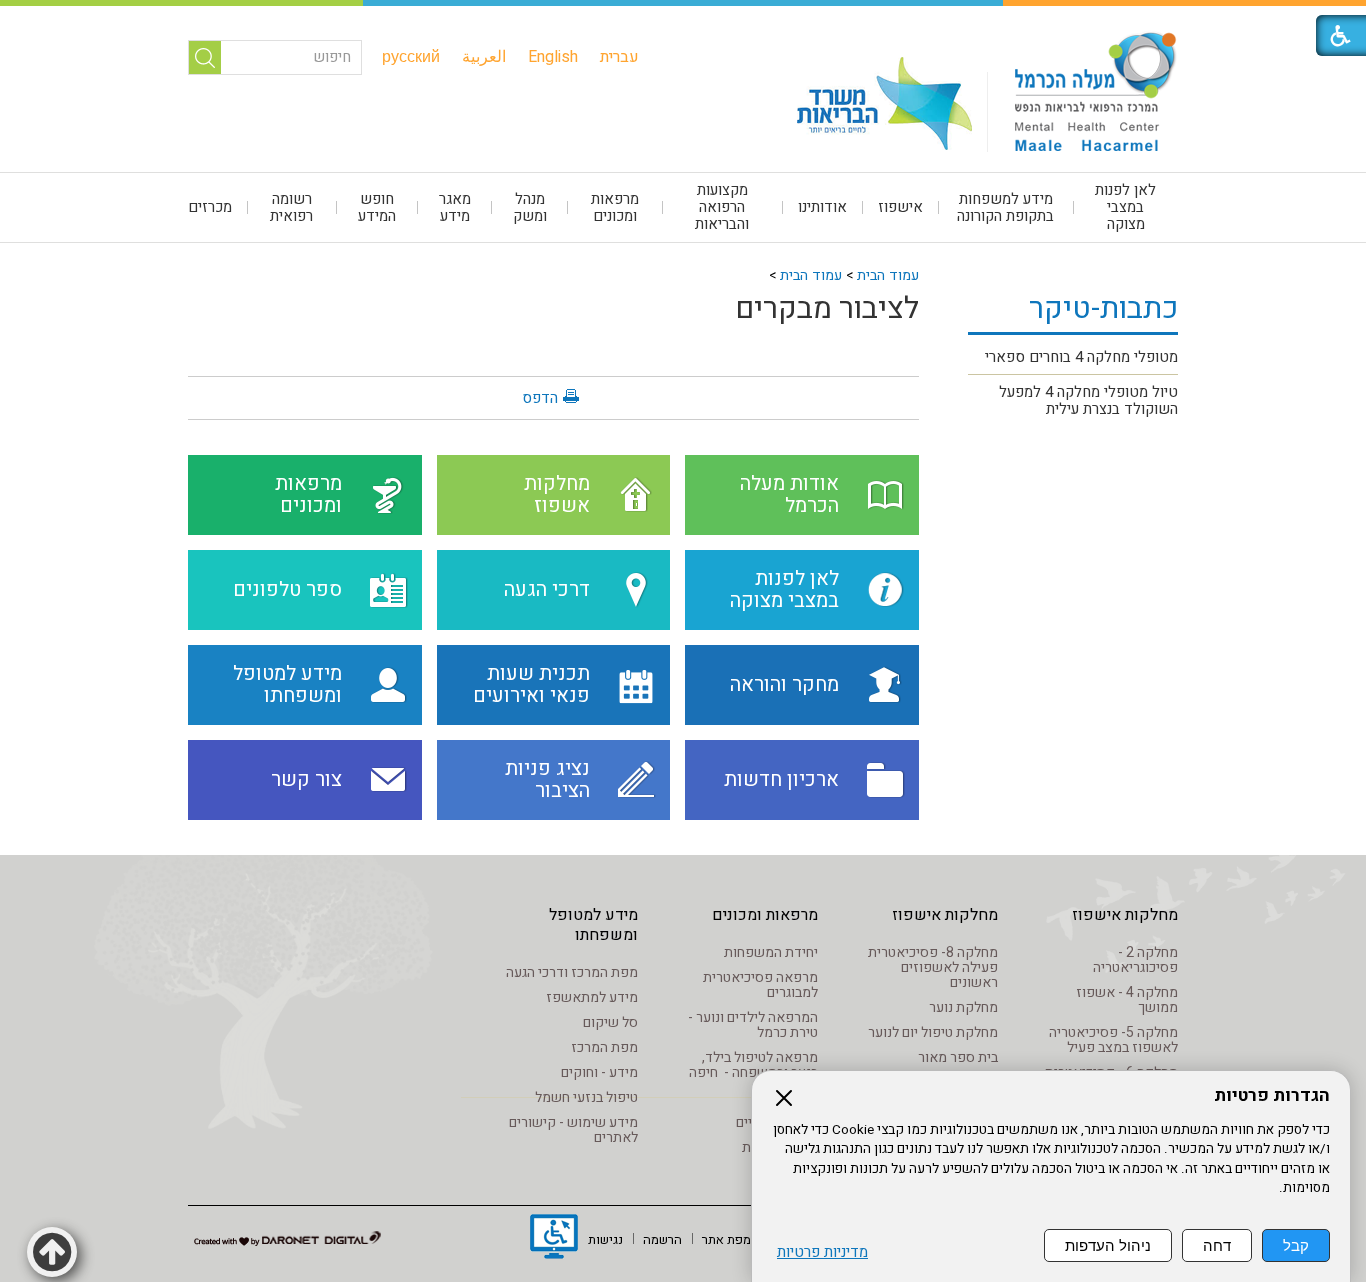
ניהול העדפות (1108, 1245)
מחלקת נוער (963, 1007)
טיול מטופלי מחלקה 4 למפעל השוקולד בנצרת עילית (1088, 400)
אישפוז (900, 207)
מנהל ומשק (530, 207)
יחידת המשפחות (771, 952)
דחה (1217, 1245)
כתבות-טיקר (1103, 309)
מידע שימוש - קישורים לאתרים (573, 1130)
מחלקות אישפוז (1125, 915)
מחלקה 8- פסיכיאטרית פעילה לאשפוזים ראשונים (933, 967)
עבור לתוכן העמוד (683, 20)
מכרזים (210, 207)
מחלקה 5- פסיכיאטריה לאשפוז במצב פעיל (1113, 1040)
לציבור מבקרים (827, 309)
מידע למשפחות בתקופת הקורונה (1005, 207)
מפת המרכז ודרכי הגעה (572, 972)
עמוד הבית (888, 275)
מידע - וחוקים (599, 1072)
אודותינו (822, 207)
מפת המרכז (604, 1047)
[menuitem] (619, 57)
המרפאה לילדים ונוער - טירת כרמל (753, 1025)
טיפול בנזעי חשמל (586, 1097)
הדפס (540, 398)
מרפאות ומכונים (615, 207)
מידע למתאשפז (592, 997)
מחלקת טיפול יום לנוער (933, 1032)
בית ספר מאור (958, 1057)
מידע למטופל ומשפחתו (593, 925)
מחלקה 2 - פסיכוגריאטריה (1135, 960)
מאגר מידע (455, 207)
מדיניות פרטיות (822, 1252)
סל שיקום (610, 1022)
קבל (1296, 1245)
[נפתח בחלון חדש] (554, 1239)
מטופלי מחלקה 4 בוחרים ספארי (1081, 357)
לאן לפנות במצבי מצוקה (1125, 207)
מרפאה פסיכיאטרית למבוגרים (760, 985)
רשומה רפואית (291, 207)
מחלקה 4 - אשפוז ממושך (1127, 1000)
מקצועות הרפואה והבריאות (722, 207)
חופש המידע (377, 207)
